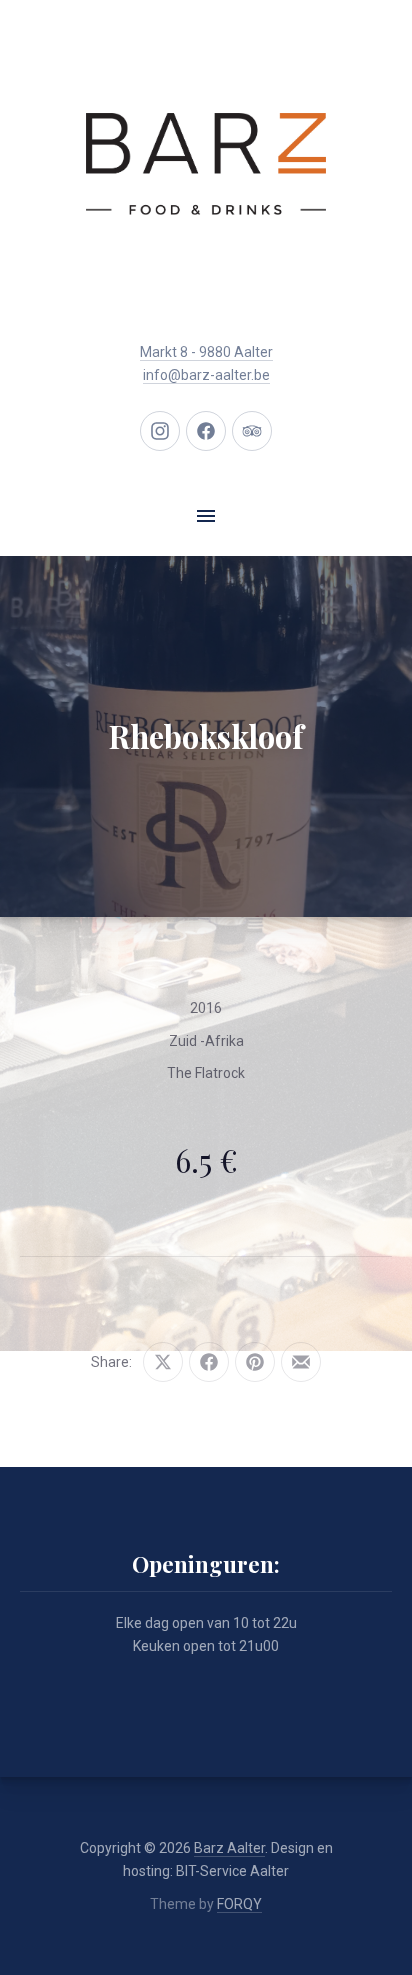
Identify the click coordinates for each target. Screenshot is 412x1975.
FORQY (239, 1904)
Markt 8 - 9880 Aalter (206, 352)
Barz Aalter (229, 1848)
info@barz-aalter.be (206, 375)
